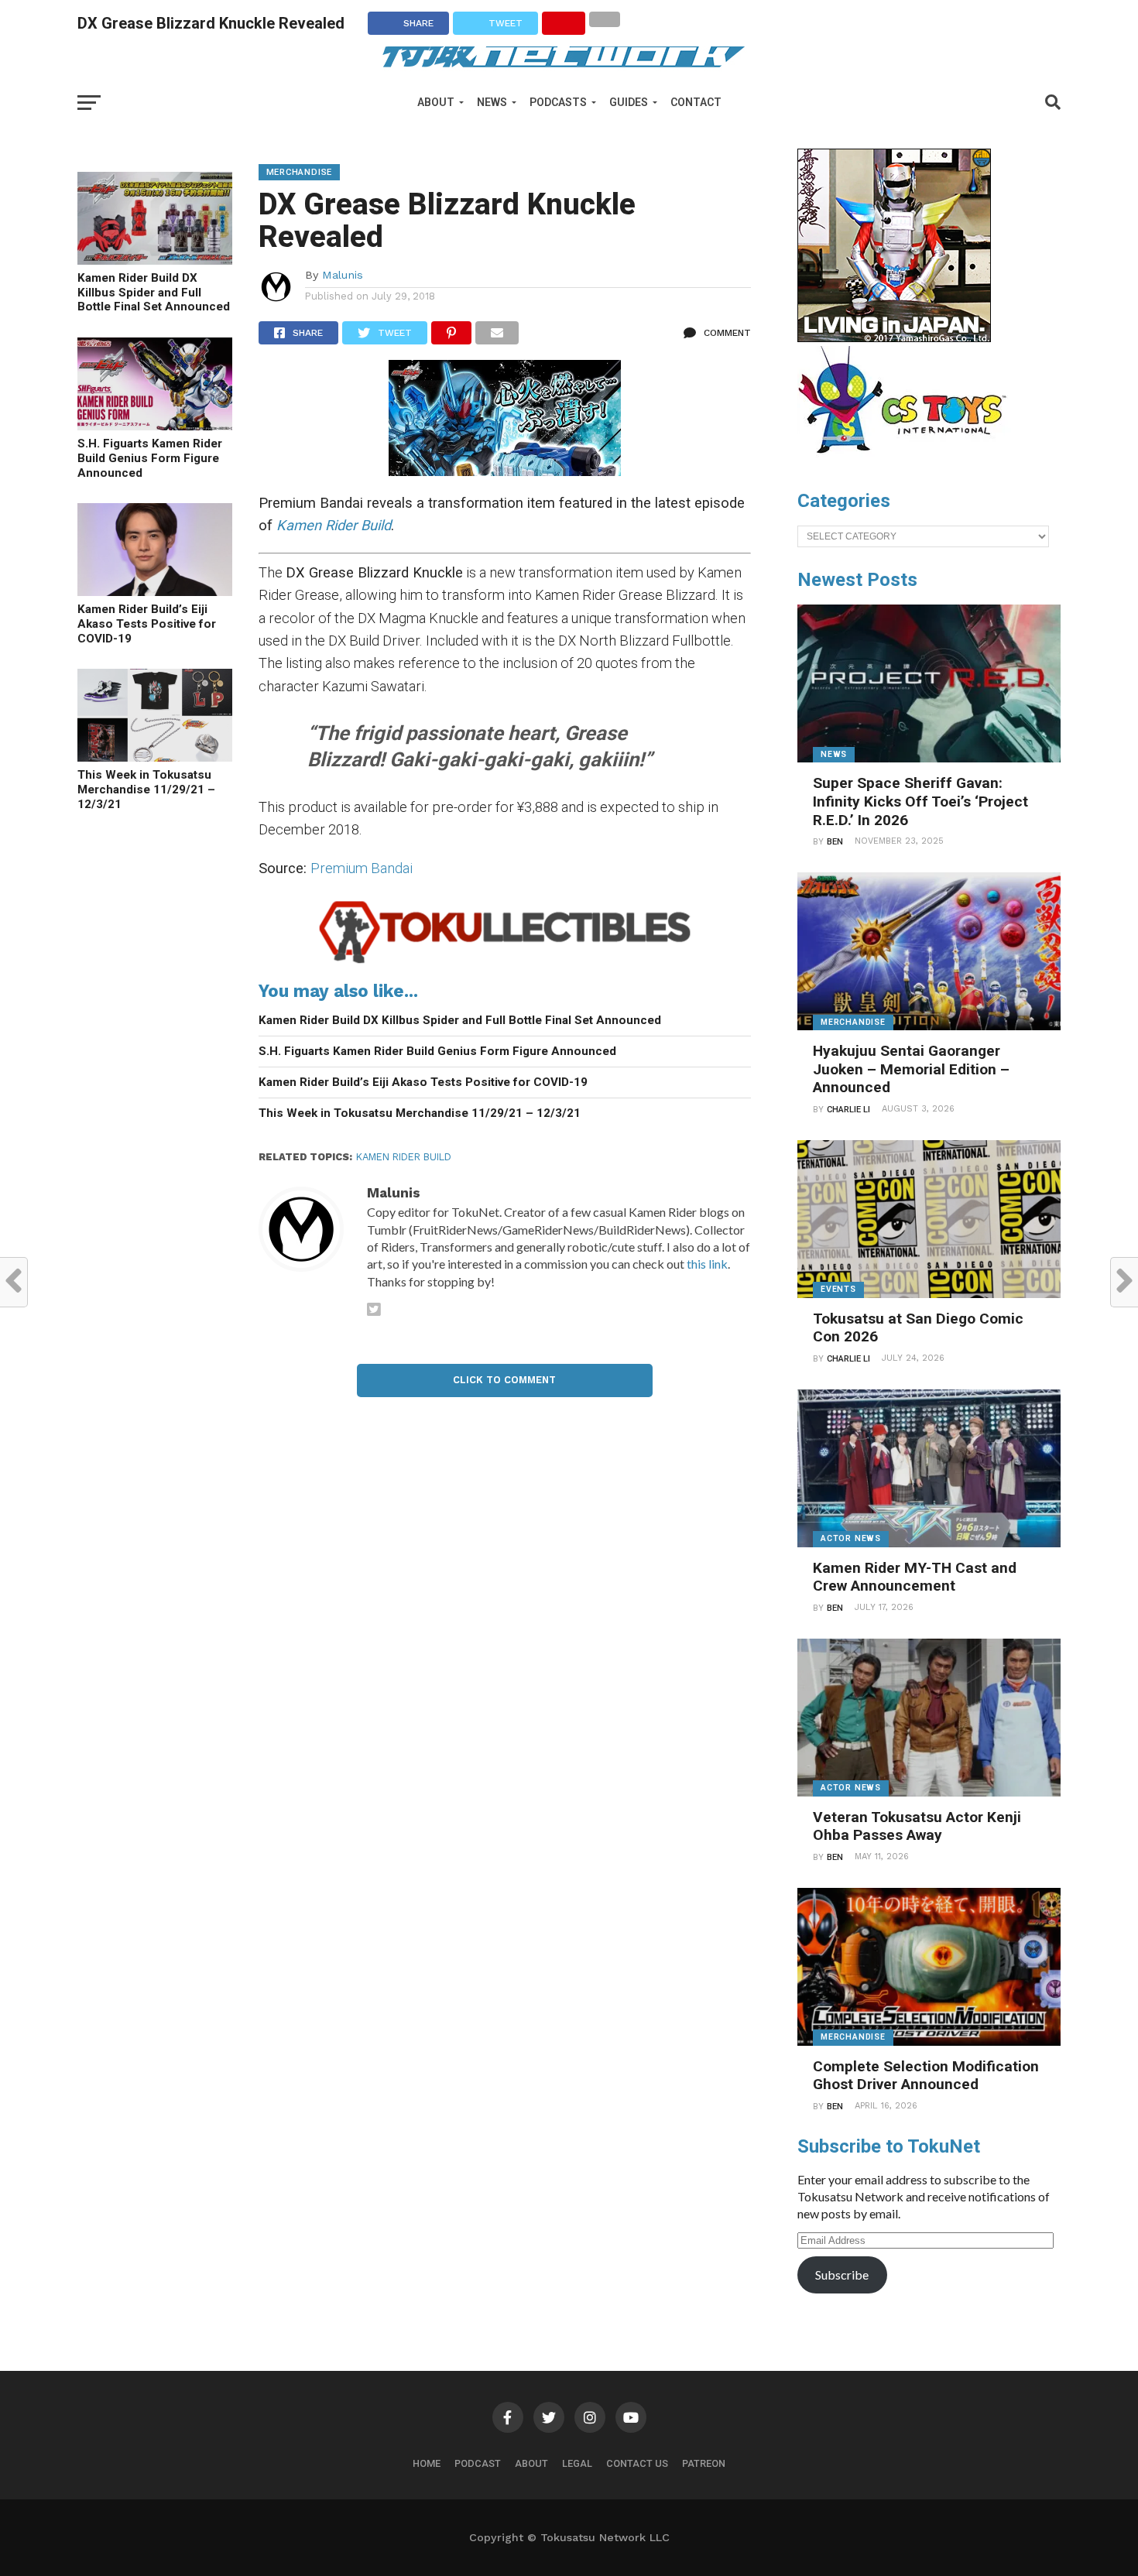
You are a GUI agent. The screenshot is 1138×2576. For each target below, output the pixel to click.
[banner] (894, 338)
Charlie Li (848, 1110)
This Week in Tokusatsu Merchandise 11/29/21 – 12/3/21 (146, 789)
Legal (577, 2463)
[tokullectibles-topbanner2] (505, 963)
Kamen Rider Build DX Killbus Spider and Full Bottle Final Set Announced (154, 292)
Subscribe (842, 2275)
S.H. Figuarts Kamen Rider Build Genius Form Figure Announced (150, 458)
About (436, 102)
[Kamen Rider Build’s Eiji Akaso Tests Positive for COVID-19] (155, 591)
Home (427, 2463)
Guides (629, 102)
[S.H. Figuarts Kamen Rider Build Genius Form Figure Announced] (155, 425)
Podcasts (558, 102)
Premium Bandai (362, 868)
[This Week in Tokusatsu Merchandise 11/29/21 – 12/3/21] (155, 757)
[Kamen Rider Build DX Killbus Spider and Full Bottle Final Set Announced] (155, 260)
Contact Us (637, 2463)
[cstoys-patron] (908, 461)
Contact (696, 102)
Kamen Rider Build (404, 1157)
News (492, 102)
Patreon (704, 2463)
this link (707, 1264)
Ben (835, 842)
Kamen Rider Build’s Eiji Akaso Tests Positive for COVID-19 (147, 623)
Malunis (343, 275)
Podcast (478, 2463)
